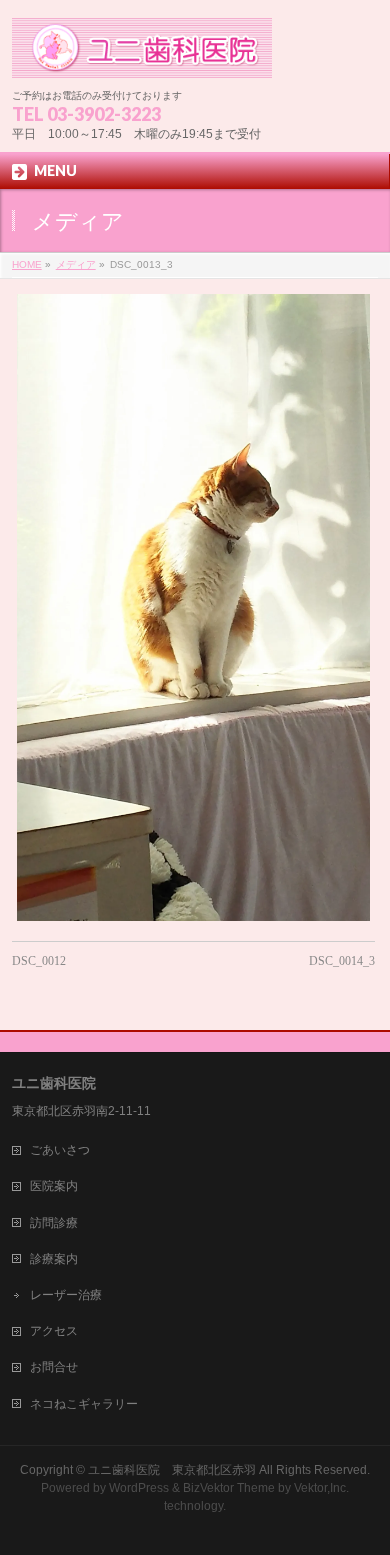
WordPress (139, 1488)
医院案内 (54, 1186)
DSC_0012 (39, 961)
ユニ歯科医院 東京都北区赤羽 (172, 1470)
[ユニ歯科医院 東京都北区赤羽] (142, 55)
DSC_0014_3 (342, 961)
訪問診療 (54, 1223)
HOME (27, 264)
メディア (76, 264)
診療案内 (54, 1259)
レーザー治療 (66, 1295)
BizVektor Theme (229, 1488)
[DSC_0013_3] (193, 607)
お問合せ (54, 1367)
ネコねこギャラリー (84, 1404)
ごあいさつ (60, 1150)
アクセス (54, 1331)
